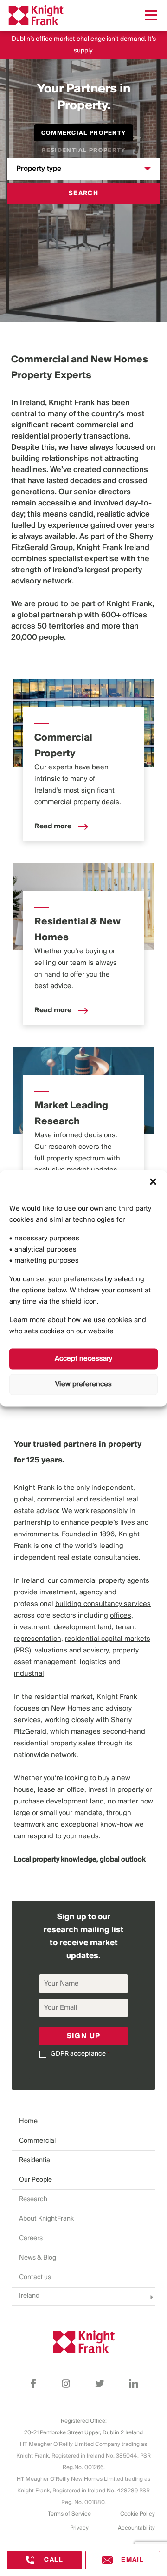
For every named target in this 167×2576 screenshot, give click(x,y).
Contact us (35, 2278)
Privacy (79, 2528)
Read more (54, 826)
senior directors (102, 492)
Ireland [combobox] (29, 2296)
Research (33, 2199)
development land (75, 1802)
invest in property (116, 1790)
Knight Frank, (130, 604)
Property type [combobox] (39, 169)
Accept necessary (83, 1359)
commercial (97, 426)
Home (28, 2121)
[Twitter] (100, 2384)
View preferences (83, 1384)
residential (30, 437)
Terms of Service (69, 2514)
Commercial (37, 2141)
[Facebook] (33, 2384)
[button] (153, 1181)
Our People (35, 2180)
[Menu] (151, 15)
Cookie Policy (138, 2514)
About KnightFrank (46, 2219)
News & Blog (38, 2258)
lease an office (61, 1790)
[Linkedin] (134, 2384)
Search (83, 193)
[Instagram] (66, 2384)
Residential (35, 2160)
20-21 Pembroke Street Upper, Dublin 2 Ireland (83, 2433)
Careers (31, 2238)
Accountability (136, 2528)
